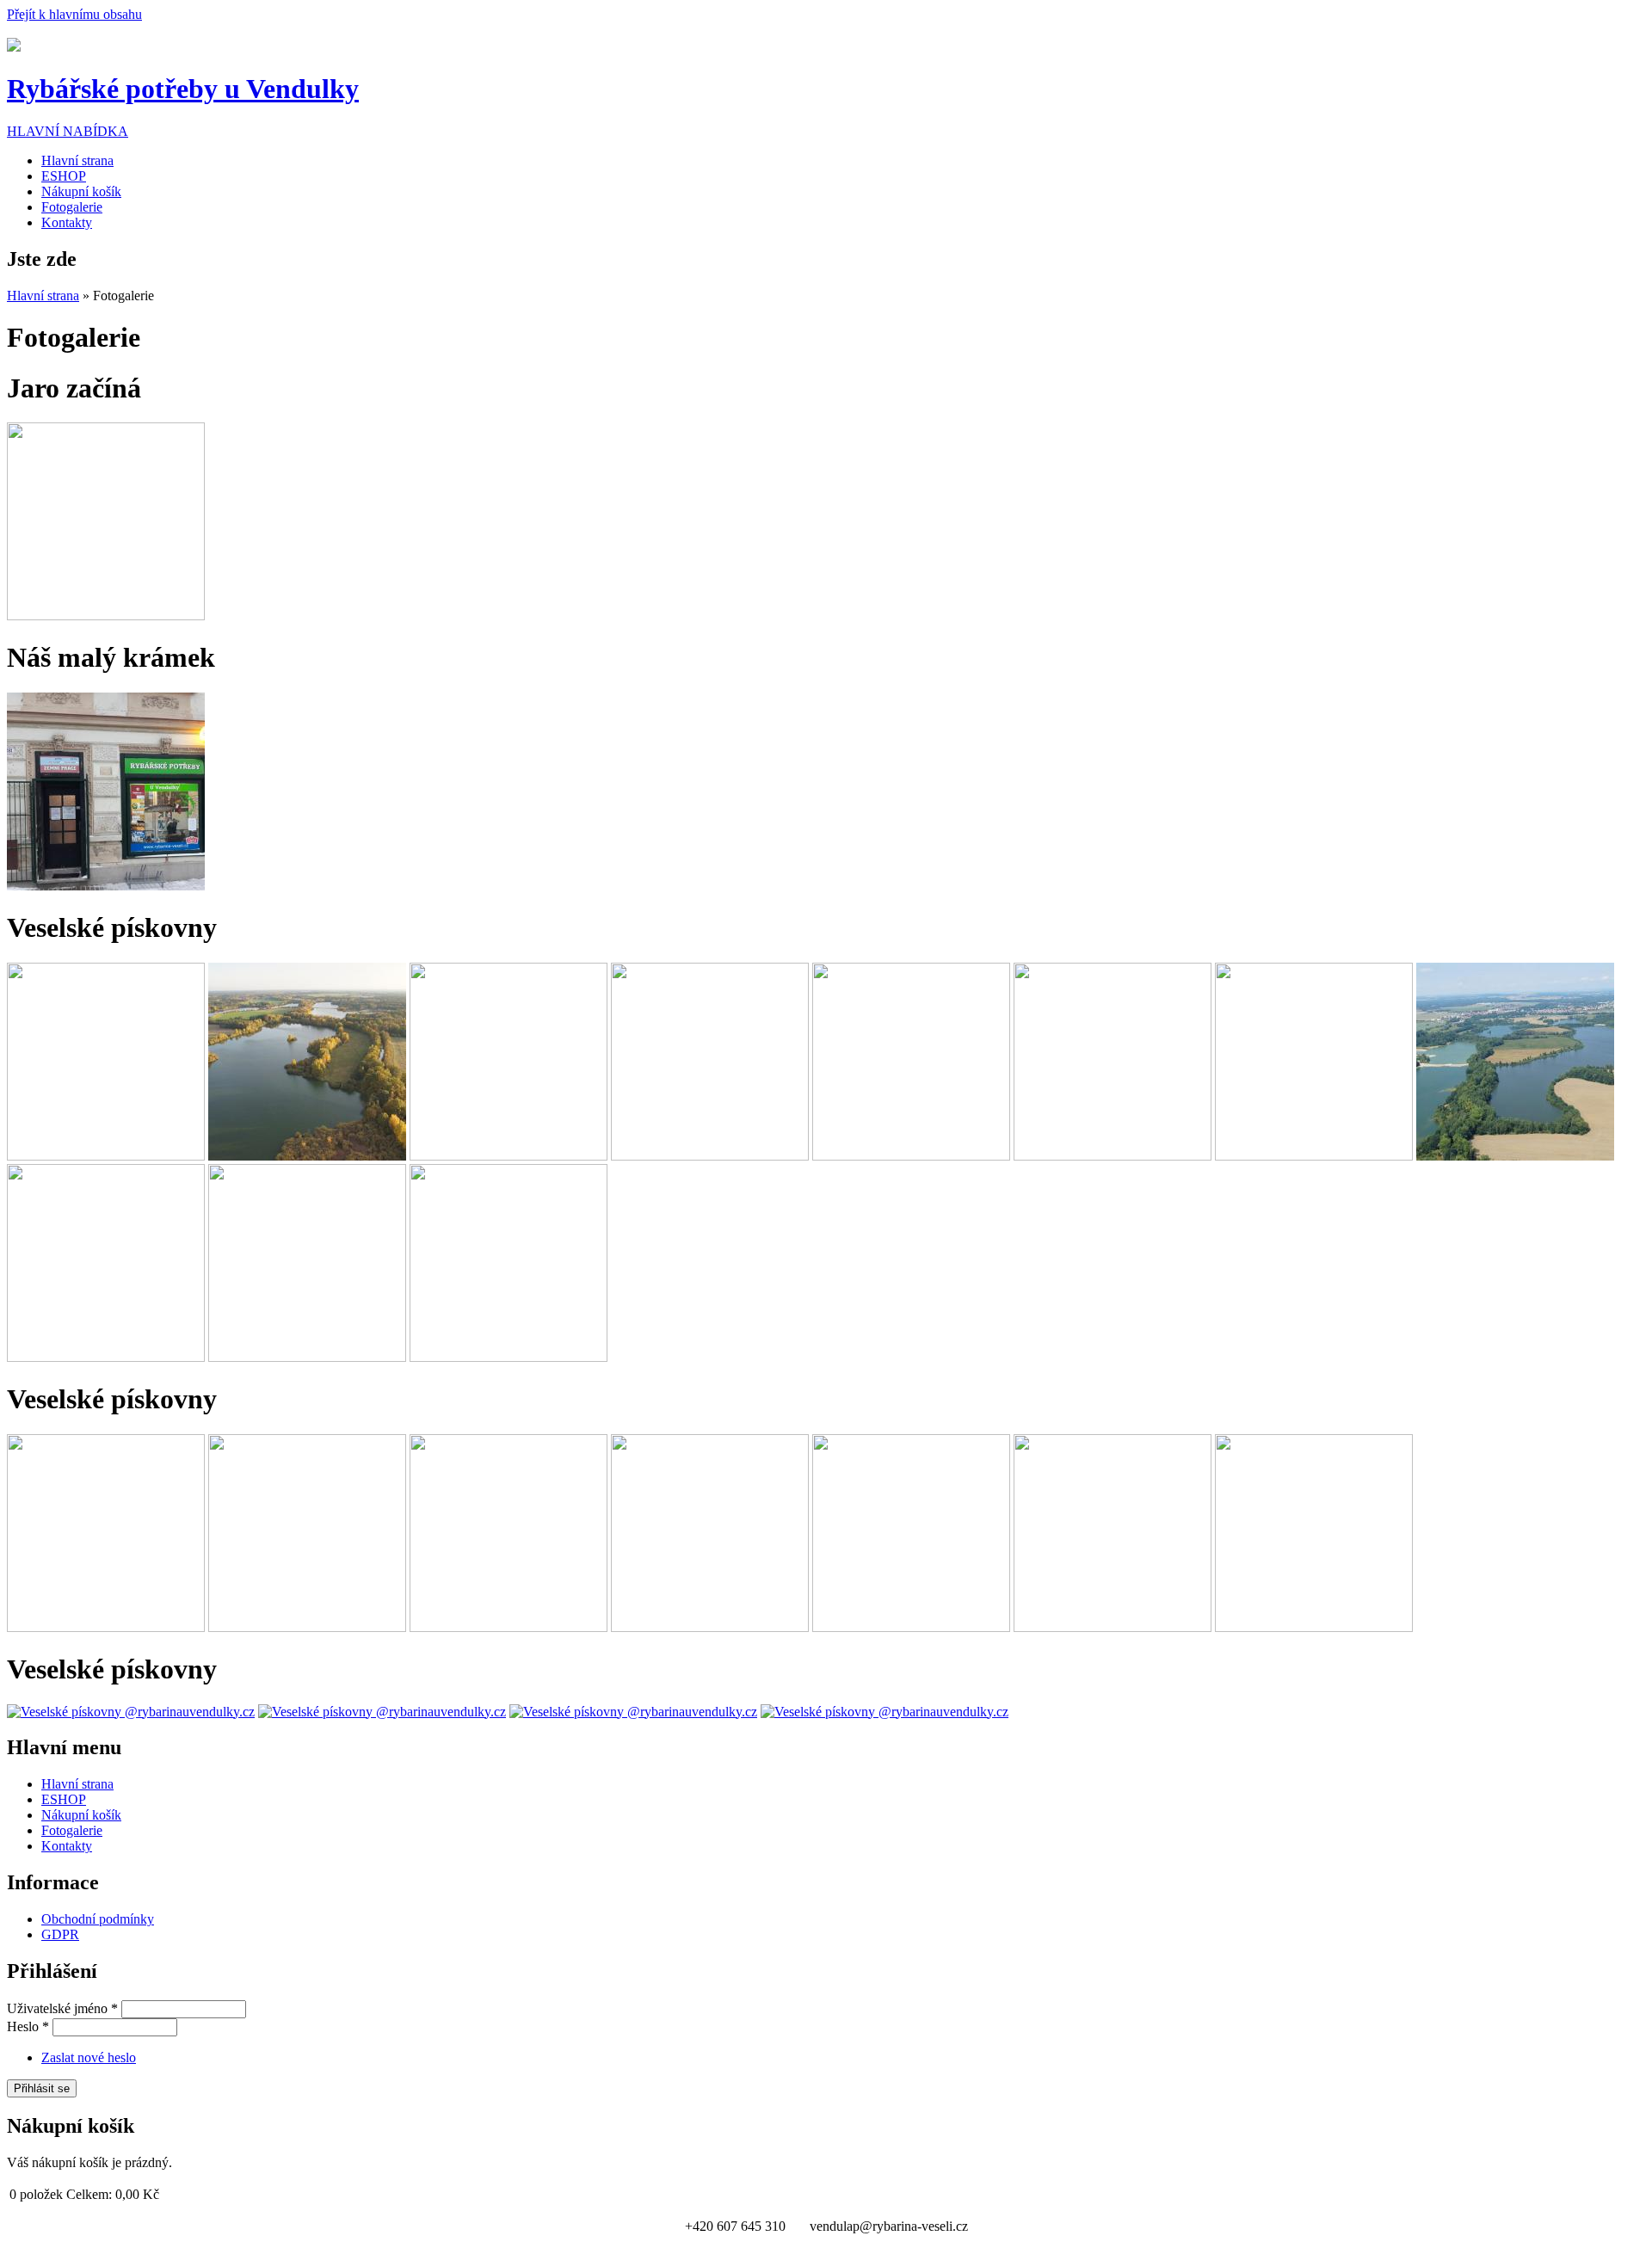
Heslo (28, 2026)
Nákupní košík (81, 191)
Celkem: (89, 2194)
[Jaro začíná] (106, 616)
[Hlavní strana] (14, 47)
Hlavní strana (77, 160)
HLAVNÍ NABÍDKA (68, 131)
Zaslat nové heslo (89, 2057)
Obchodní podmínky (98, 1919)
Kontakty (67, 222)
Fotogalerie (72, 207)
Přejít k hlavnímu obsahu (74, 14)
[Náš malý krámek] (106, 886)
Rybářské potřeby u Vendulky (183, 89)
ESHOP (64, 176)
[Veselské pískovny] (106, 1156)
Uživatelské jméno (62, 2008)
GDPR (60, 1934)
